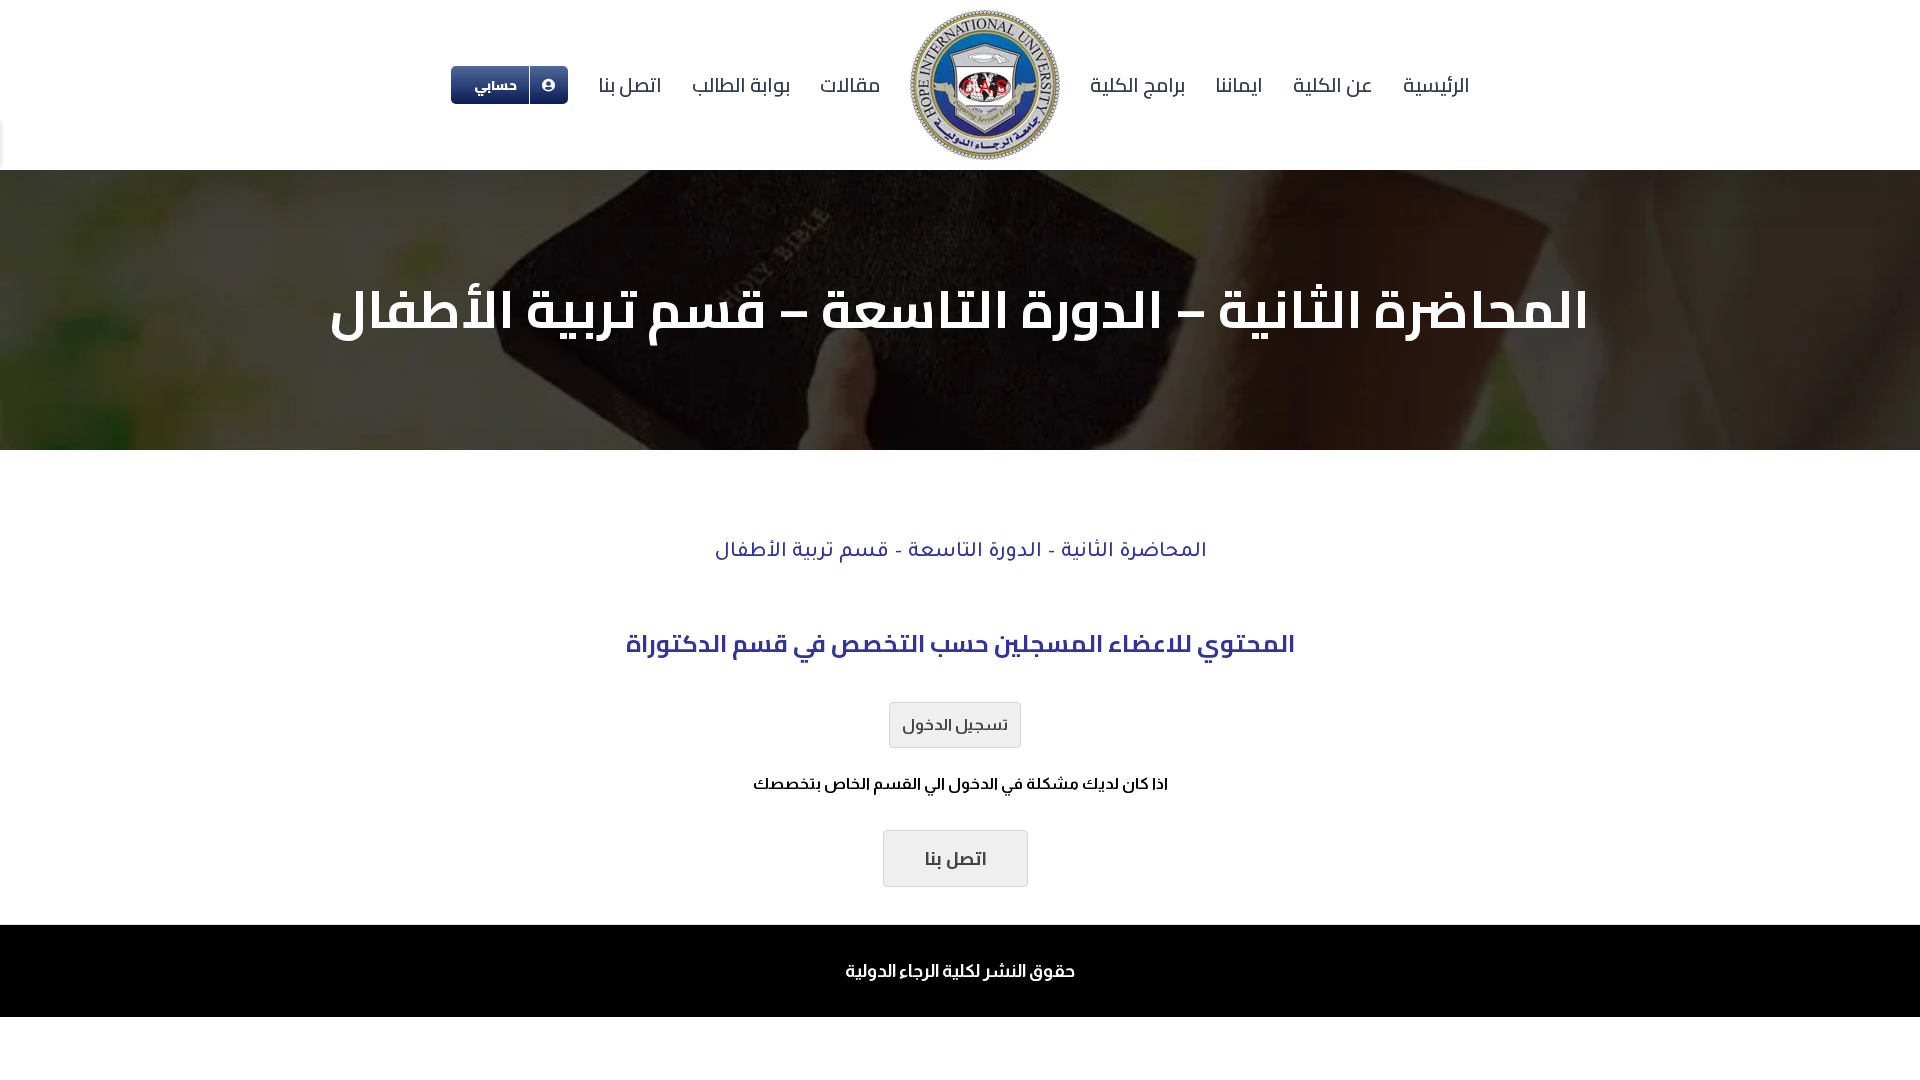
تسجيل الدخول (955, 724)
